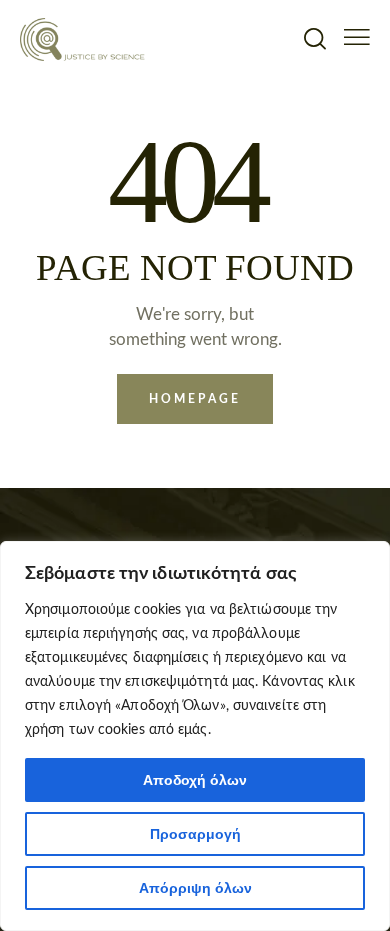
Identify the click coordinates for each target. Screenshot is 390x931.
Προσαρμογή (195, 834)
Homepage (195, 399)
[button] (357, 37)
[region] (195, 736)
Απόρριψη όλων (195, 888)
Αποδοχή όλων (195, 780)
